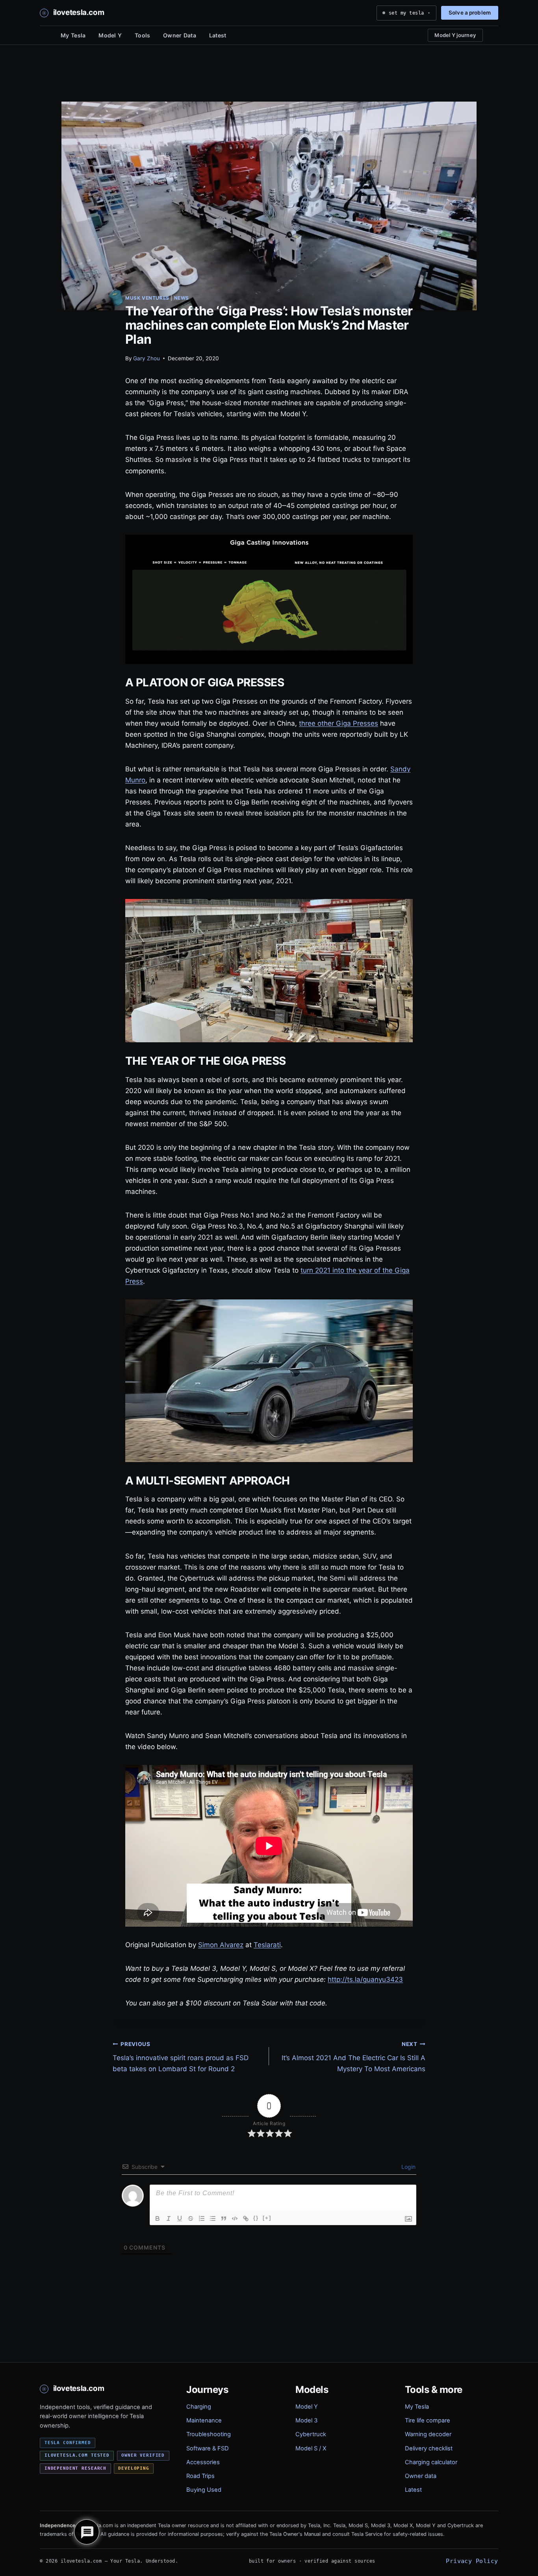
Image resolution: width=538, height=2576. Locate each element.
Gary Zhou (147, 358)
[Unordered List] (213, 2218)
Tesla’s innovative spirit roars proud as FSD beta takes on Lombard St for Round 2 (181, 2057)
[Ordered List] (202, 2218)
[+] (267, 2218)
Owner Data (180, 35)
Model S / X (311, 2448)
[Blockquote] (224, 2218)
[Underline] (180, 2218)
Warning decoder (428, 2434)
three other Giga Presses (339, 723)
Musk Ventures (147, 298)
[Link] (246, 2218)
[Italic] (169, 2218)
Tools (142, 35)
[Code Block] (235, 2218)
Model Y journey (455, 35)
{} (256, 2218)
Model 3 (306, 2420)
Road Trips (200, 2476)
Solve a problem (470, 13)
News (182, 298)
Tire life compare (428, 2420)
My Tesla (73, 35)
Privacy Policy (472, 2561)
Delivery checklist (429, 2448)
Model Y (110, 35)
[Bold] (158, 2218)
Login (408, 2167)
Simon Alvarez (221, 1945)
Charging (199, 2407)
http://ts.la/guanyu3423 (365, 1979)
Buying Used (204, 2490)
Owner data (421, 2476)
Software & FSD (208, 2448)
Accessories (203, 2462)
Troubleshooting (209, 2434)
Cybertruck (311, 2434)
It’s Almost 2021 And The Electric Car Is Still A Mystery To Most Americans (353, 2057)
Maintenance (204, 2420)
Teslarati (267, 1945)
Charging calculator (431, 2462)
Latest (218, 35)
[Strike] (191, 2218)
